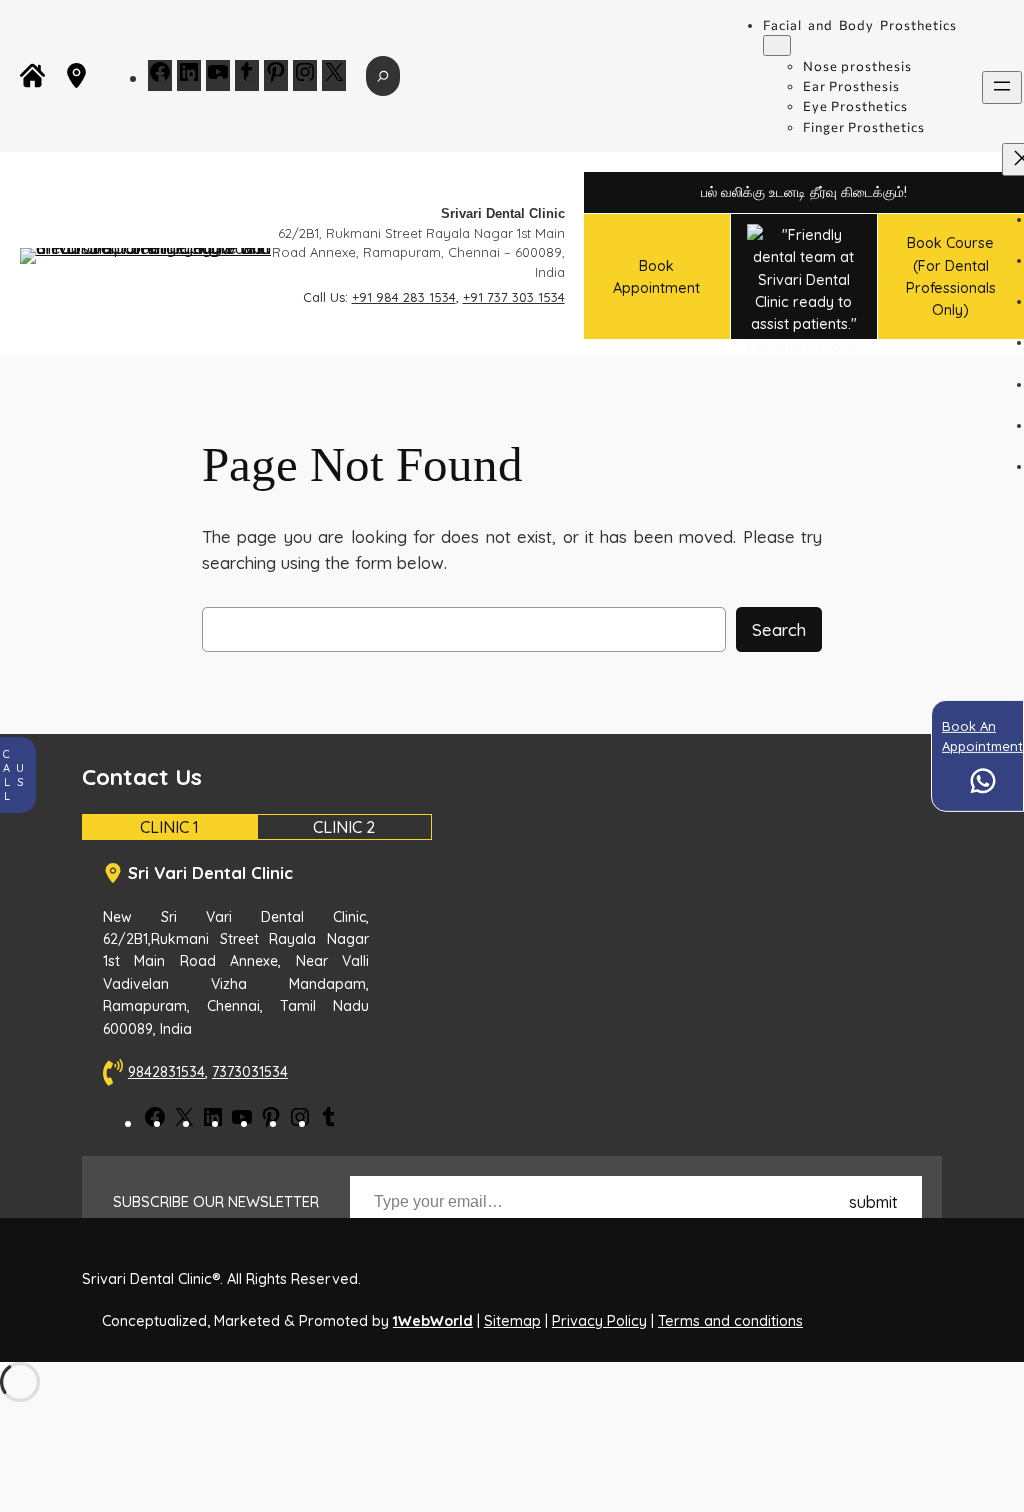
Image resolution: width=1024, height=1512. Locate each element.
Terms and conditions (730, 1321)
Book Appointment (656, 277)
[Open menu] (1002, 87)
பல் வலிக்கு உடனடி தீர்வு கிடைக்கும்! (804, 192)
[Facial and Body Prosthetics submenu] (777, 45)
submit (873, 1202)
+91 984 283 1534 (404, 297)
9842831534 (166, 1072)
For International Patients (804, 338)
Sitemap (512, 1321)
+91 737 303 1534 (514, 297)
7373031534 (250, 1072)
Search (779, 629)
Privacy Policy (599, 1321)
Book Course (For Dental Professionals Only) (951, 276)
